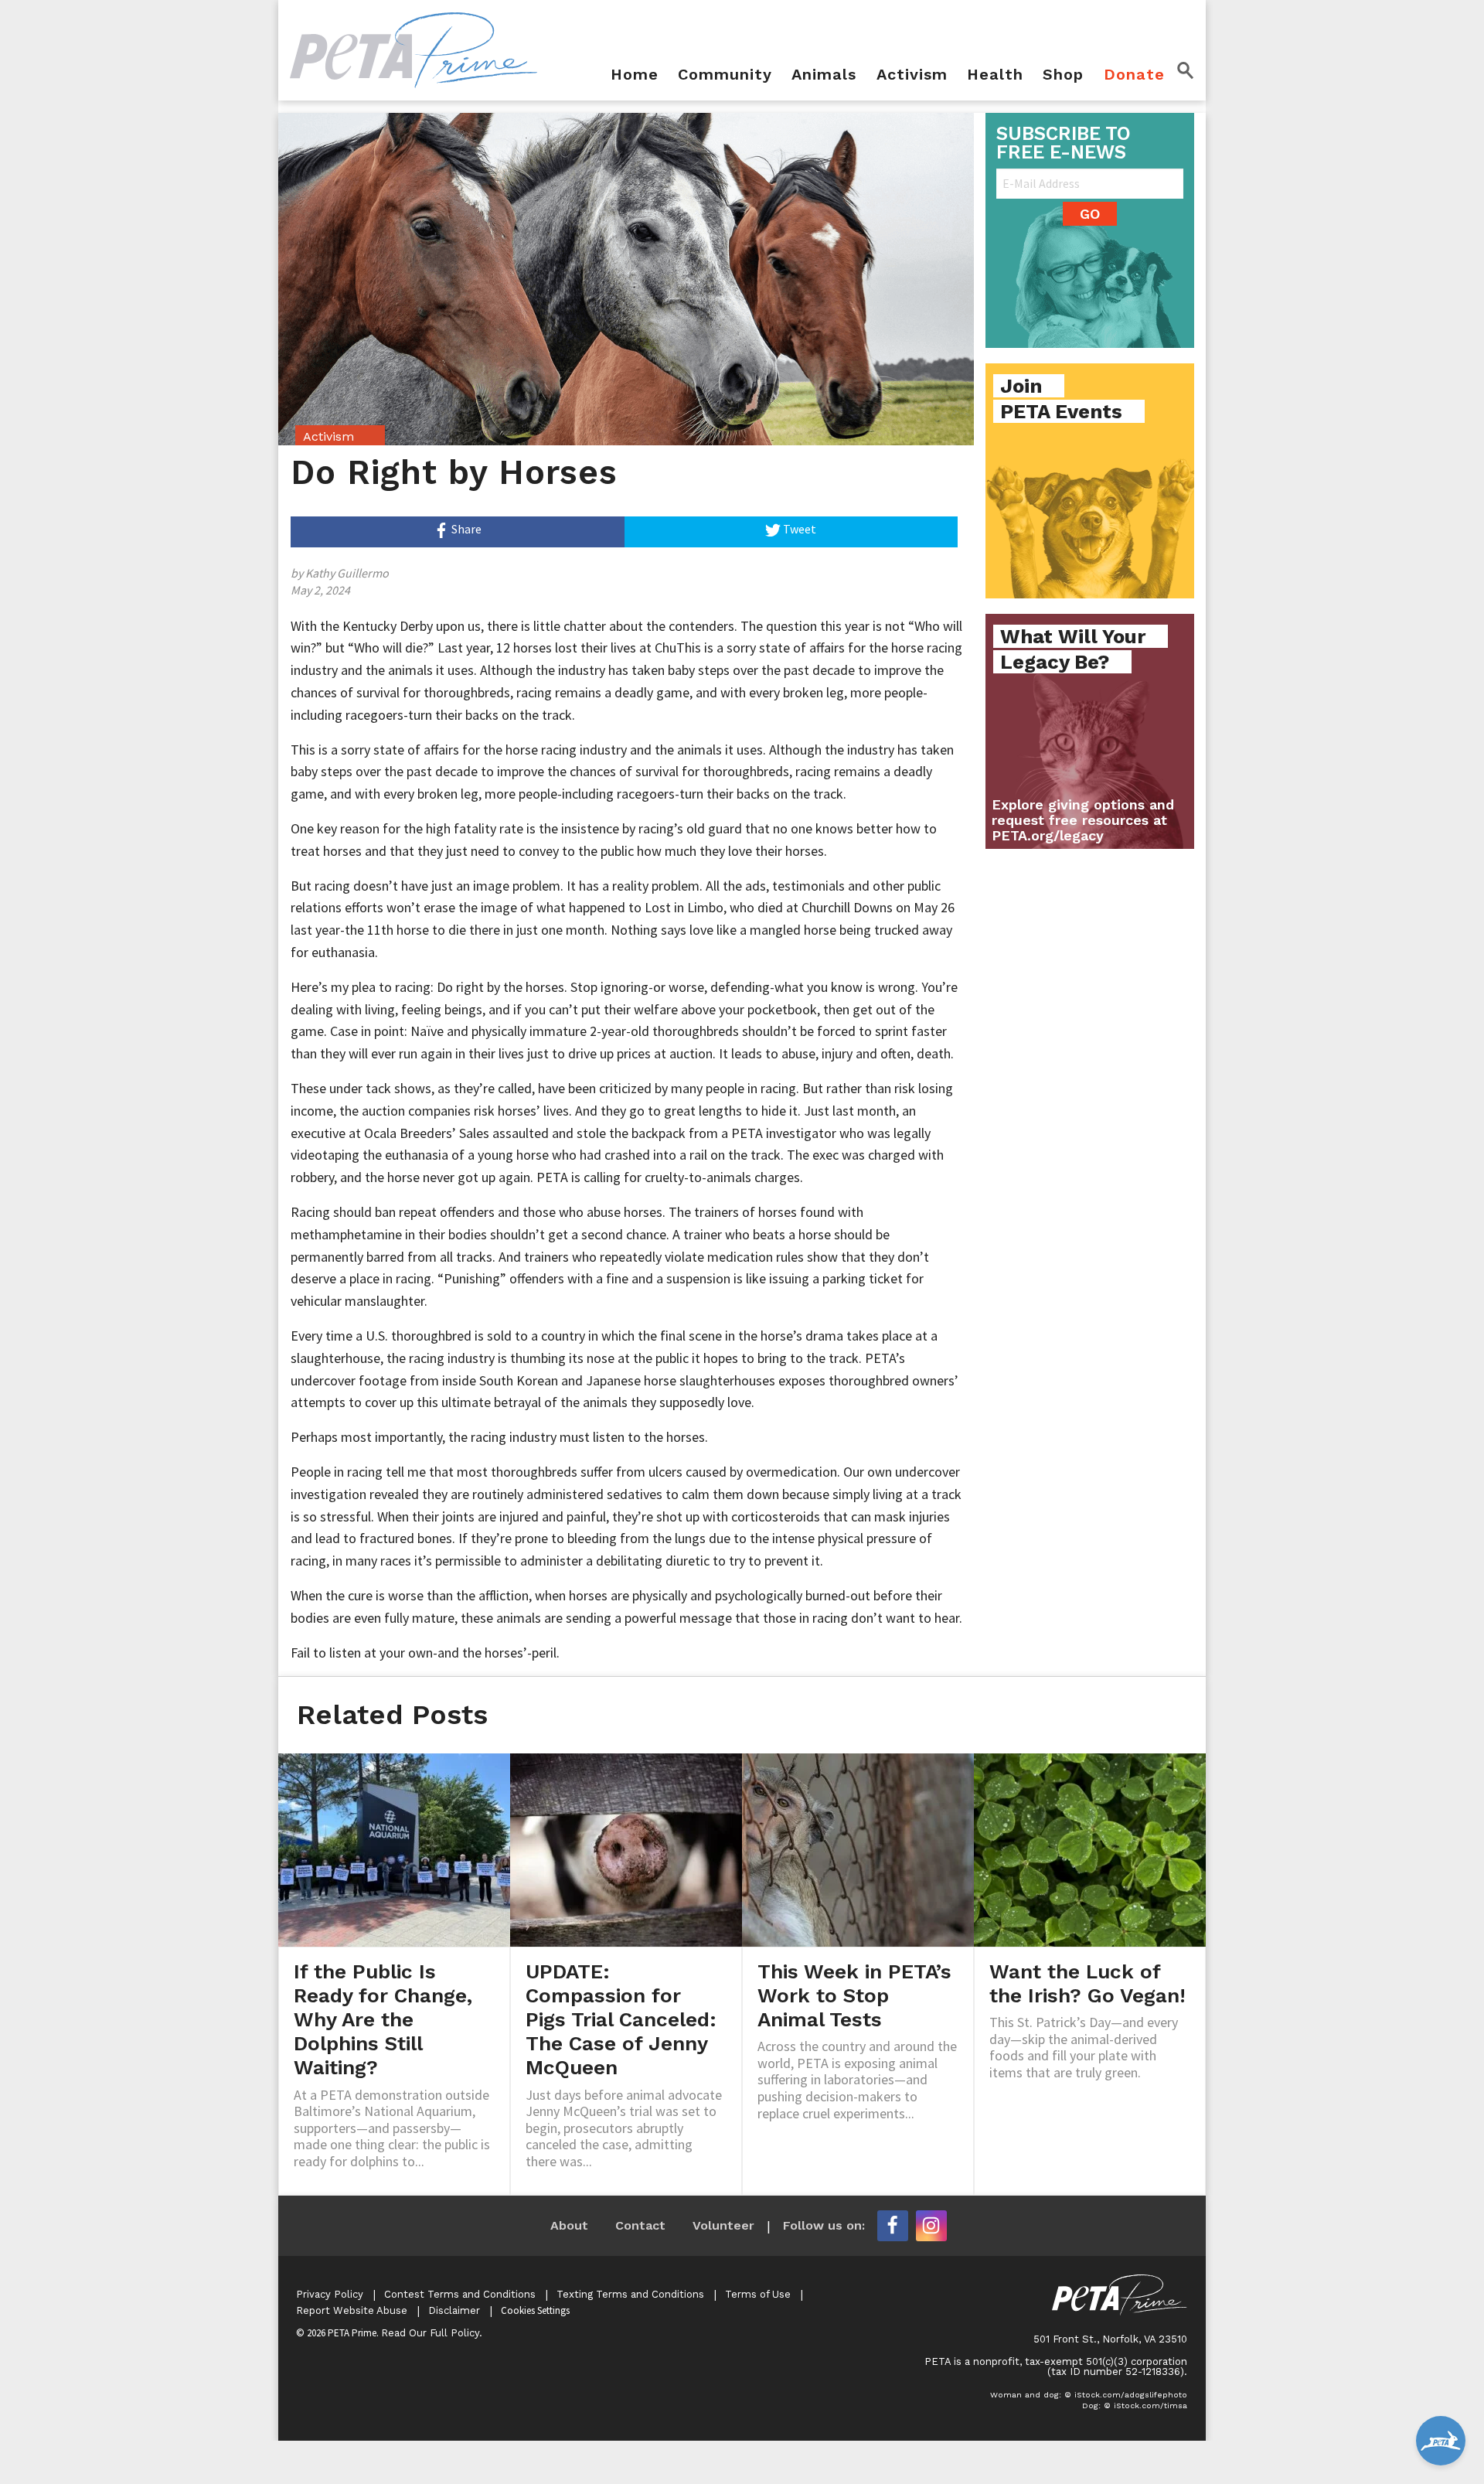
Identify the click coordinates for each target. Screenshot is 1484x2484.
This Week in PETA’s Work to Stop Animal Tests (854, 1995)
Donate (1134, 75)
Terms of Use (758, 2294)
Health (995, 75)
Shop (1063, 75)
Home (635, 75)
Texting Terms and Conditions (630, 2294)
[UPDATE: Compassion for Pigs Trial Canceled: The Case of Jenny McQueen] (626, 1849)
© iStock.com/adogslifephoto (1126, 2395)
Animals (824, 75)
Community (725, 75)
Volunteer (723, 2225)
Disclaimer (454, 2310)
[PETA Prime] (414, 49)
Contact (640, 2225)
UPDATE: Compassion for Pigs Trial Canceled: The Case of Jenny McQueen (621, 2020)
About (569, 2225)
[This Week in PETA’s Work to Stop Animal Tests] (858, 1849)
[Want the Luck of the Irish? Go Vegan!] (1090, 1849)
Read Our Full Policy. (432, 2333)
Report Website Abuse (352, 2310)
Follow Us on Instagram (931, 2226)
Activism (912, 75)
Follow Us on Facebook (893, 2226)
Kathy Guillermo (347, 573)
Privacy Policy (330, 2294)
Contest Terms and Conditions (460, 2294)
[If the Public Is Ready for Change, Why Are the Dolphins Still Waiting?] (394, 1849)
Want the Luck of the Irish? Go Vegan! (1087, 1983)
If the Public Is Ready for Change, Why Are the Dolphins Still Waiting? (383, 2020)
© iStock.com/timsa (1145, 2406)
